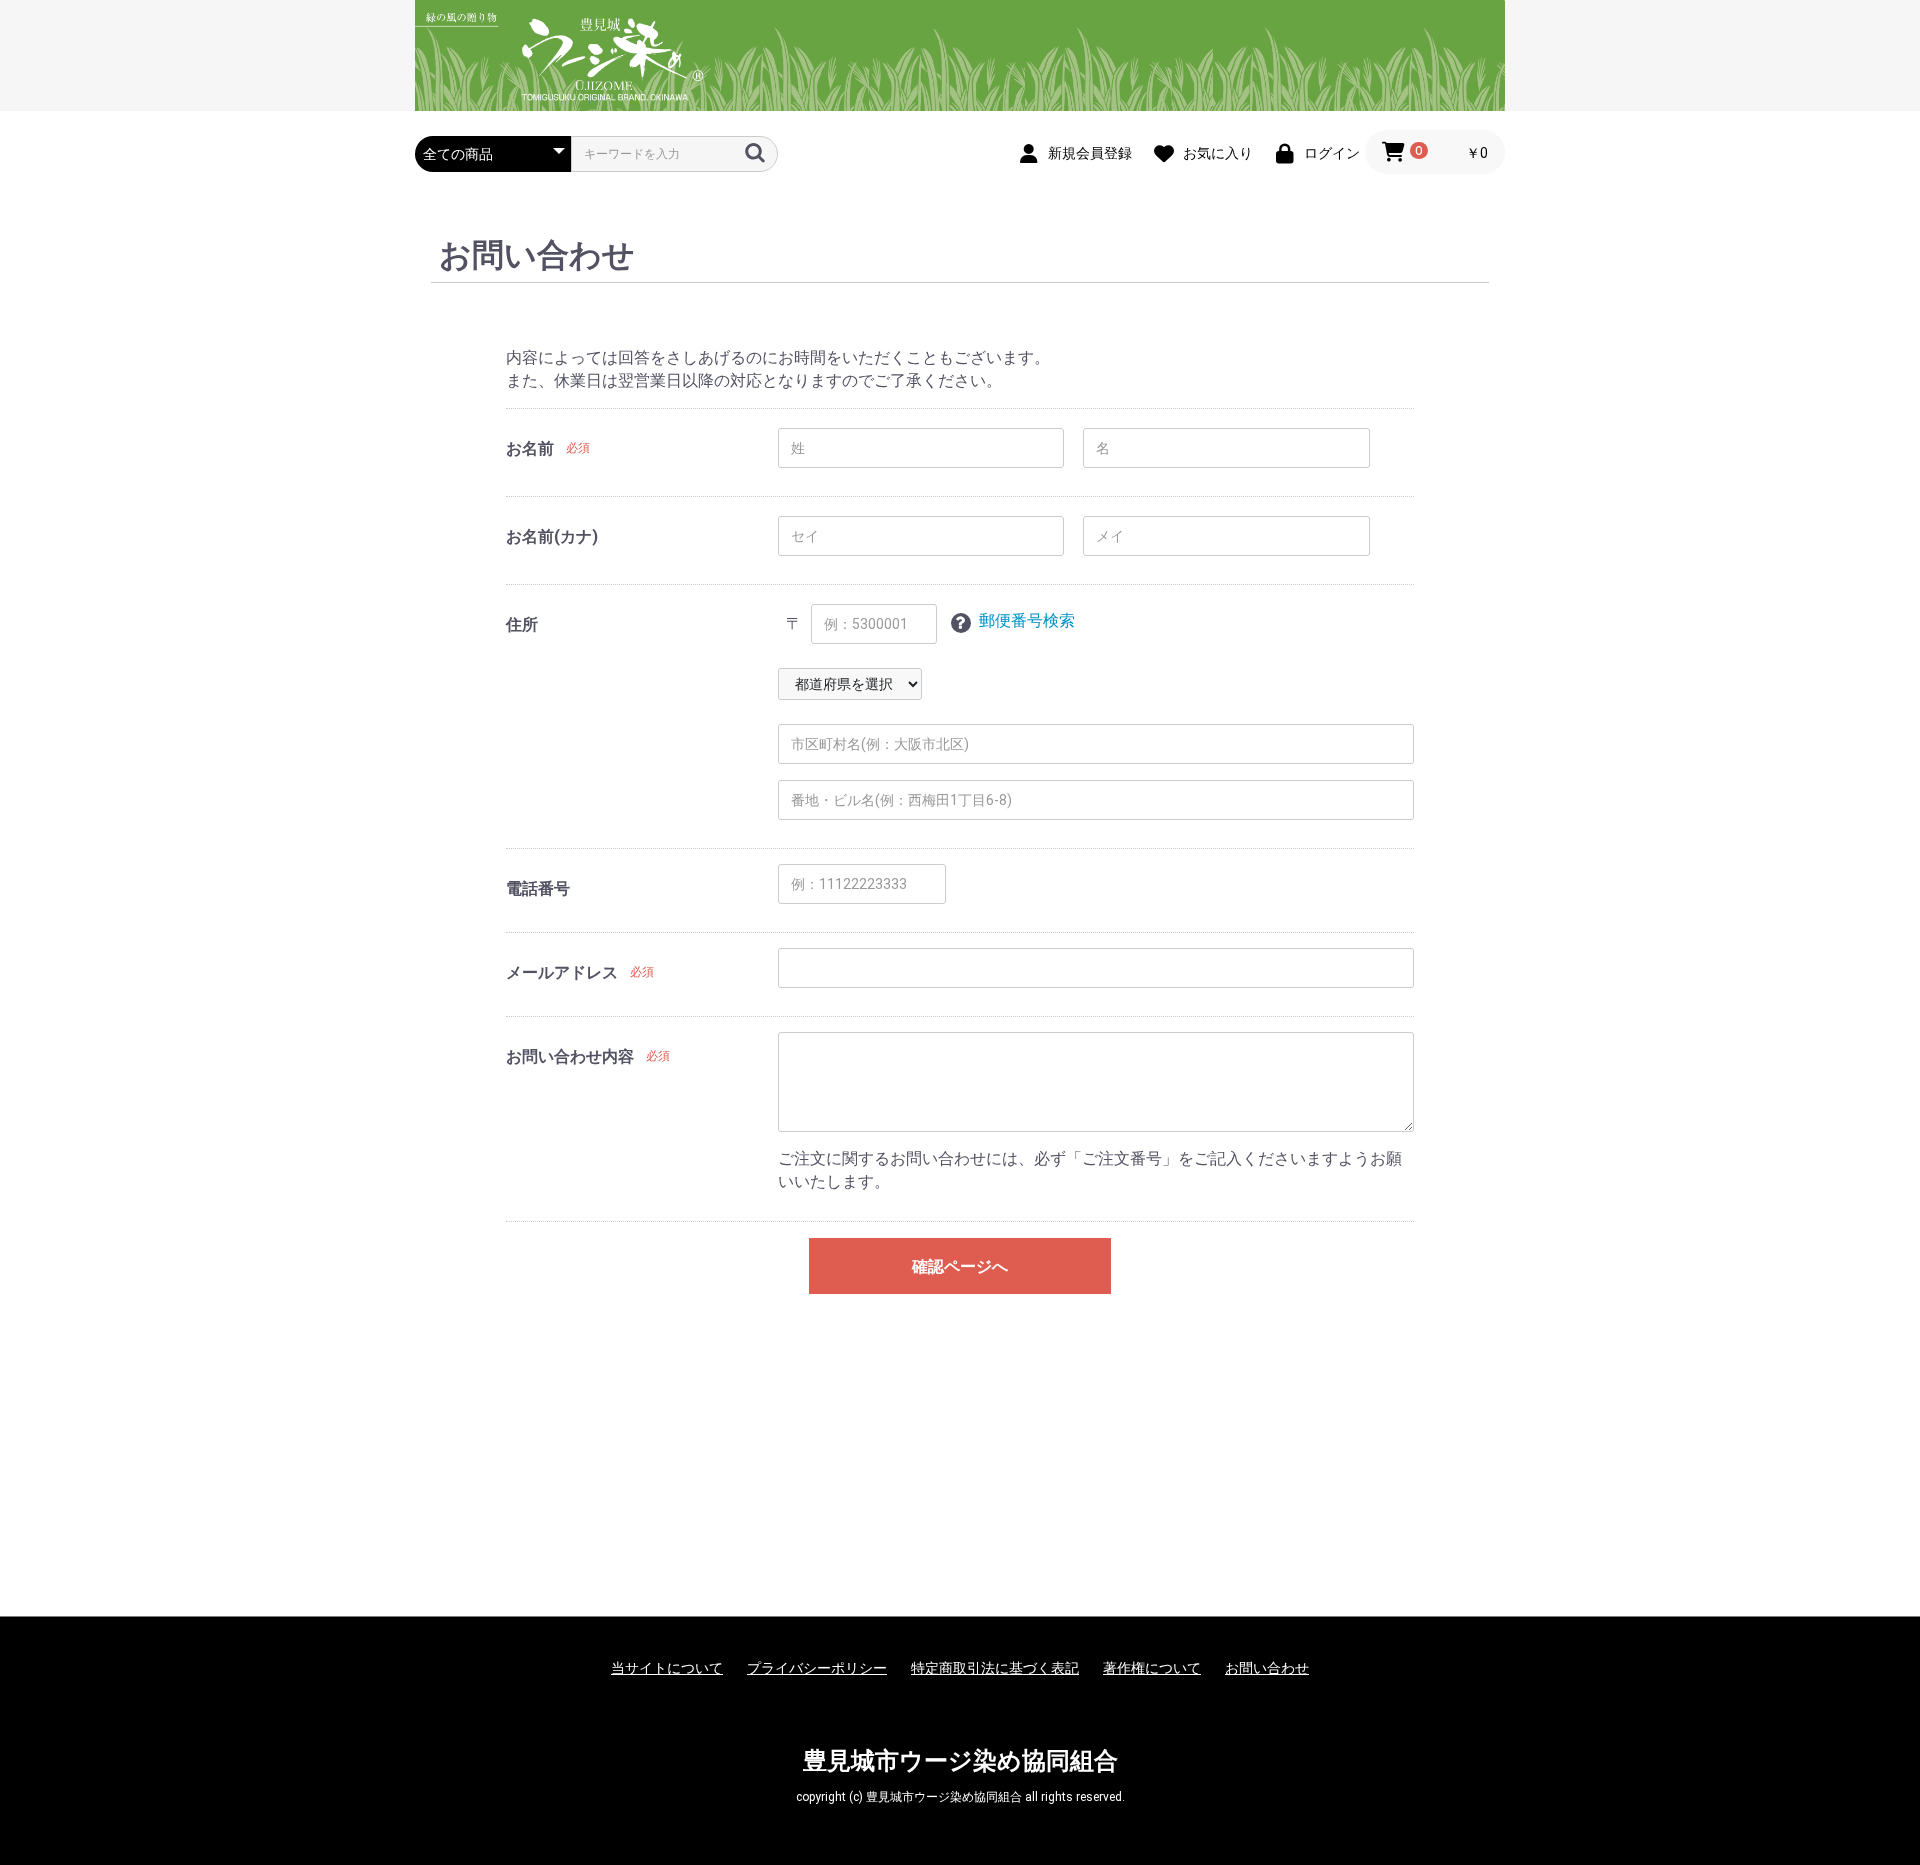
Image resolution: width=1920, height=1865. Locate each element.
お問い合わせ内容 (570, 1056)
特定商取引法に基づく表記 (995, 1668)
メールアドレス (562, 972)
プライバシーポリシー (817, 1668)
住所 (522, 624)
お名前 (530, 448)
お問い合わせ (1267, 1668)
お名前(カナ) (552, 536)
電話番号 (538, 888)
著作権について (1152, 1668)
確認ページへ (960, 1266)
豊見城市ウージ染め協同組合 (960, 1761)
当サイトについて (667, 1668)
